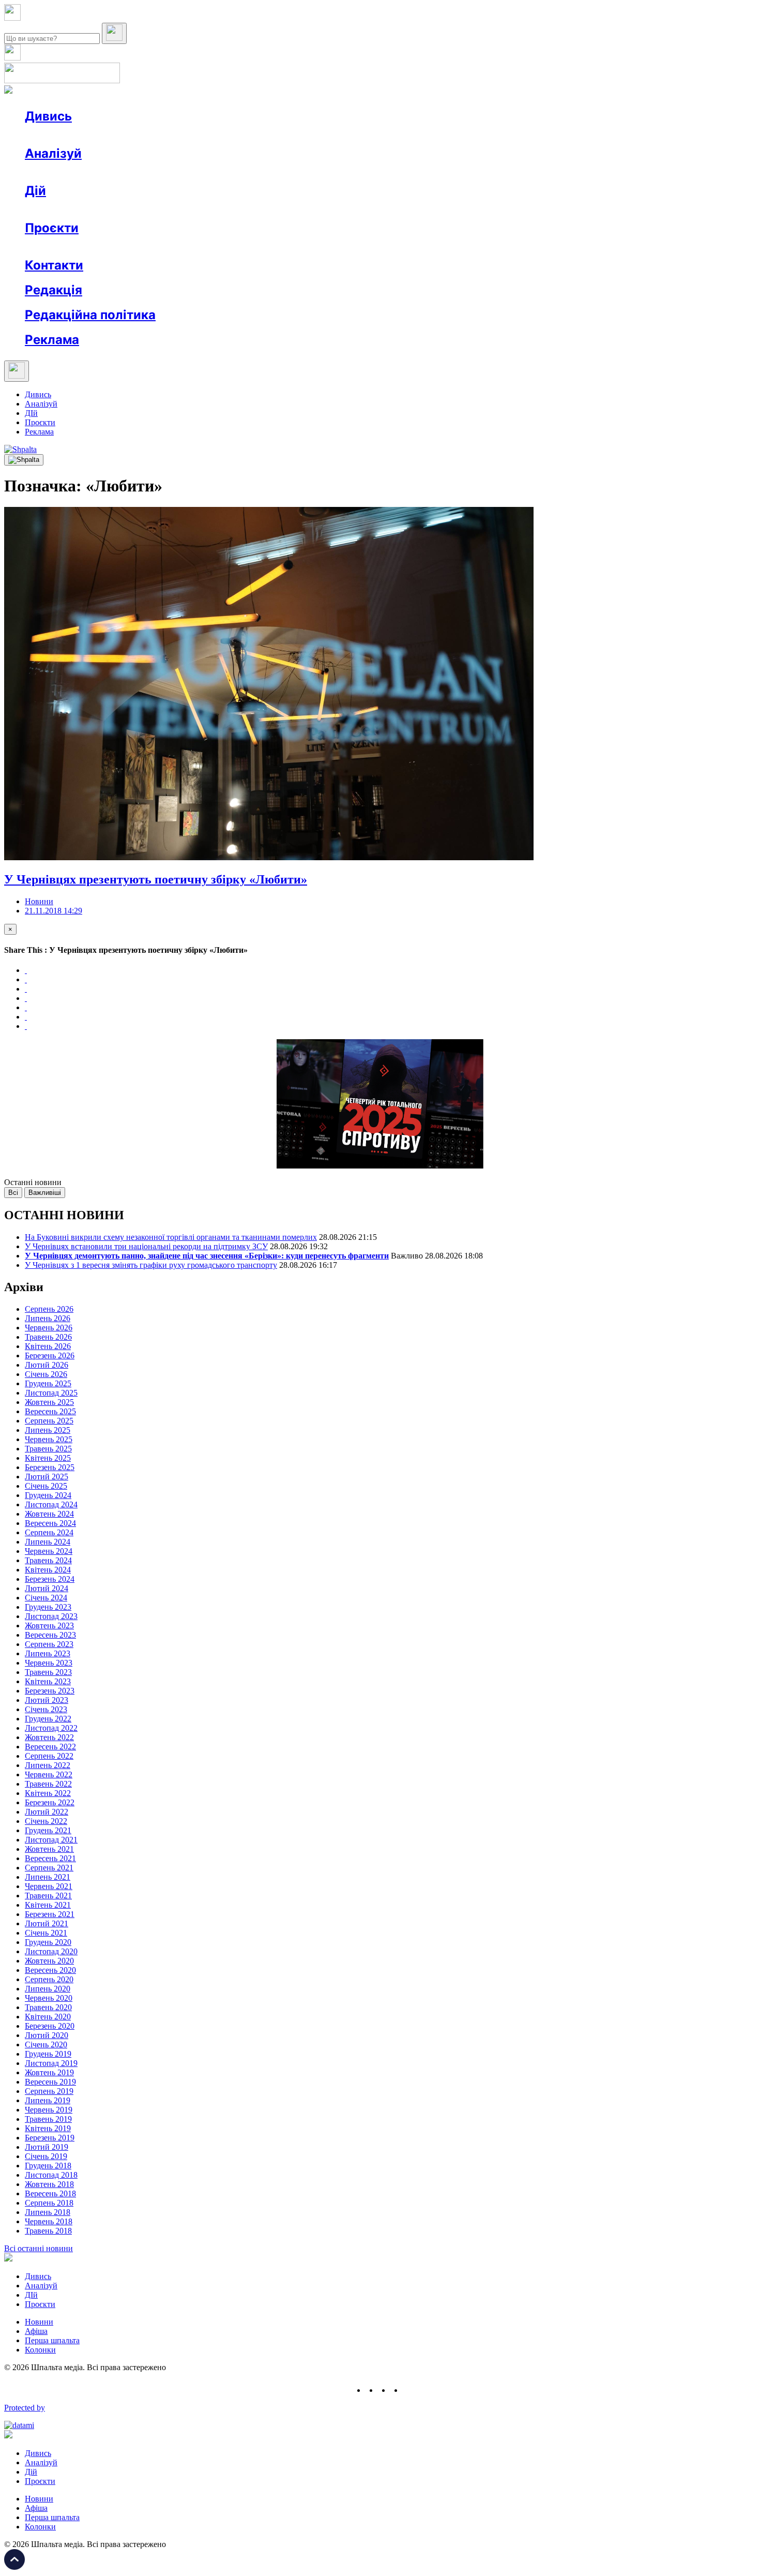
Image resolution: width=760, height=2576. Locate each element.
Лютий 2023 (47, 1700)
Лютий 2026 (47, 1365)
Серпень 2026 (49, 1309)
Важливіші (45, 1193)
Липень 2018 (48, 2212)
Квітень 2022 (48, 1793)
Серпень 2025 (49, 1421)
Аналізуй (53, 153)
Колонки (169, 172)
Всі (13, 1193)
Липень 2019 (48, 2100)
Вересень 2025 (50, 1411)
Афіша (57, 209)
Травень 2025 (48, 1449)
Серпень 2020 (49, 1979)
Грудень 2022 (48, 1719)
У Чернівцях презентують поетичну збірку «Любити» (156, 879)
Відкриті (127, 246)
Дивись (48, 116)
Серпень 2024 (49, 1532)
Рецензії (93, 209)
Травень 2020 (48, 2007)
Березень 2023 (50, 1691)
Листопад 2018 (51, 2175)
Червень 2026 (49, 1328)
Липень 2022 (48, 1765)
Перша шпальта (52, 2340)
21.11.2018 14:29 (54, 911)
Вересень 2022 (50, 1747)
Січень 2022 (46, 1821)
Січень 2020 (46, 2045)
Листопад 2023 (51, 1616)
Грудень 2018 (48, 2166)
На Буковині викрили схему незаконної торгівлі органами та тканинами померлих (171, 1237)
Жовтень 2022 (49, 1737)
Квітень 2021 (48, 1905)
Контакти (54, 265)
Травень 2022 (48, 1784)
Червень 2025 (49, 1439)
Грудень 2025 (48, 1383)
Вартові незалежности (409, 246)
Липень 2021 (48, 1877)
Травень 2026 (48, 1337)
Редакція (54, 290)
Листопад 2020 (51, 1951)
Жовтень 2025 (49, 1402)
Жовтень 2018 (49, 2184)
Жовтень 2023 (49, 1626)
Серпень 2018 (49, 2203)
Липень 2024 (48, 1542)
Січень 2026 (46, 1374)
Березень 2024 (50, 1579)
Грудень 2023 (48, 1607)
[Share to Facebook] (26, 970)
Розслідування (118, 172)
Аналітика (64, 172)
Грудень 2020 (48, 1942)
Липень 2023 (48, 1653)
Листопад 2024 (51, 1504)
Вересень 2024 (50, 1523)
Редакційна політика (90, 315)
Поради (178, 209)
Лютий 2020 (47, 2035)
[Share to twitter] (26, 979)
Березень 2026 (50, 1356)
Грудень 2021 (48, 1830)
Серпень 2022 (49, 1756)
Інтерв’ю (100, 135)
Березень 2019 (50, 2138)
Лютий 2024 (47, 1588)
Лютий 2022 (47, 1812)
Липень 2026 (48, 1318)
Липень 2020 (48, 1989)
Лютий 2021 (47, 1923)
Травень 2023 (48, 1672)
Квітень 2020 (48, 2017)
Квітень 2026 (48, 1346)
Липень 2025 (48, 1430)
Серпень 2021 (49, 1868)
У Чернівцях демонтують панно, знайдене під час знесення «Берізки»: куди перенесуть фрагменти (207, 1256)
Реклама (248, 209)
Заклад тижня (242, 246)
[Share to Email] (26, 1026)
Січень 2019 (46, 2156)
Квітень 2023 (48, 1681)
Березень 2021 (50, 1914)
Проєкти (52, 228)
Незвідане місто (73, 246)
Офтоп (183, 135)
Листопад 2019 (51, 2063)
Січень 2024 (46, 1598)
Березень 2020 (50, 2026)
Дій (35, 191)
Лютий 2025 (47, 1477)
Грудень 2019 (48, 2054)
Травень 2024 (48, 1560)
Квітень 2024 (48, 1570)
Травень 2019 (48, 2119)
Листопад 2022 (51, 1728)
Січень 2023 (46, 1709)
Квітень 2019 (48, 2128)
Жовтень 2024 (49, 1514)
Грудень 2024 (48, 1495)
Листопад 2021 (51, 1840)
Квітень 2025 (48, 1458)
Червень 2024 (49, 1551)
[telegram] (409, 2390)
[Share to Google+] (26, 989)
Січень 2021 (46, 1933)
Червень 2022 (49, 1774)
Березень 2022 (50, 1802)
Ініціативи (136, 209)
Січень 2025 (46, 1486)
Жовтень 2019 (49, 2072)
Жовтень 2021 (49, 1849)
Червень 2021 (49, 1886)
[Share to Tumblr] (26, 998)
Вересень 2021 (50, 1858)
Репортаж (143, 135)
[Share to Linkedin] (26, 1017)
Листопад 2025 (51, 1393)
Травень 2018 (48, 2231)
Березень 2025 (50, 1467)
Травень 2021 (48, 1896)
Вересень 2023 (50, 1635)
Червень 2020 (49, 1998)
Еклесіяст (518, 246)
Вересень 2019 (50, 2082)
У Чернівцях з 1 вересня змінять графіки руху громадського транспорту (151, 1265)
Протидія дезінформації (318, 246)
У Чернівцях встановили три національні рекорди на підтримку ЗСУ (146, 1246)
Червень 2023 (49, 1663)
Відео (215, 135)
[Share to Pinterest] (26, 1007)
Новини (60, 135)
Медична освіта (180, 246)
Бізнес (212, 209)
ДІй (31, 413)
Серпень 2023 (49, 1644)
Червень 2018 (49, 2221)
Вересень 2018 (50, 2193)
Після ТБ (475, 246)
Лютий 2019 (47, 2147)
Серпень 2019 (49, 2091)
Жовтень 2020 (49, 1961)
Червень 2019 (49, 2110)
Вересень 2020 (50, 1970)
